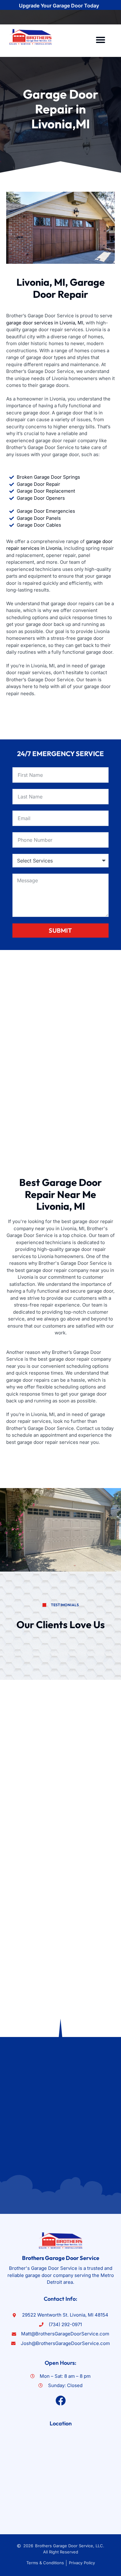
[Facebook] (61, 2401)
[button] (101, 40)
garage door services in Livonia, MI (45, 323)
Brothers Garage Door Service (61, 2258)
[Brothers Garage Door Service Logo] (30, 37)
